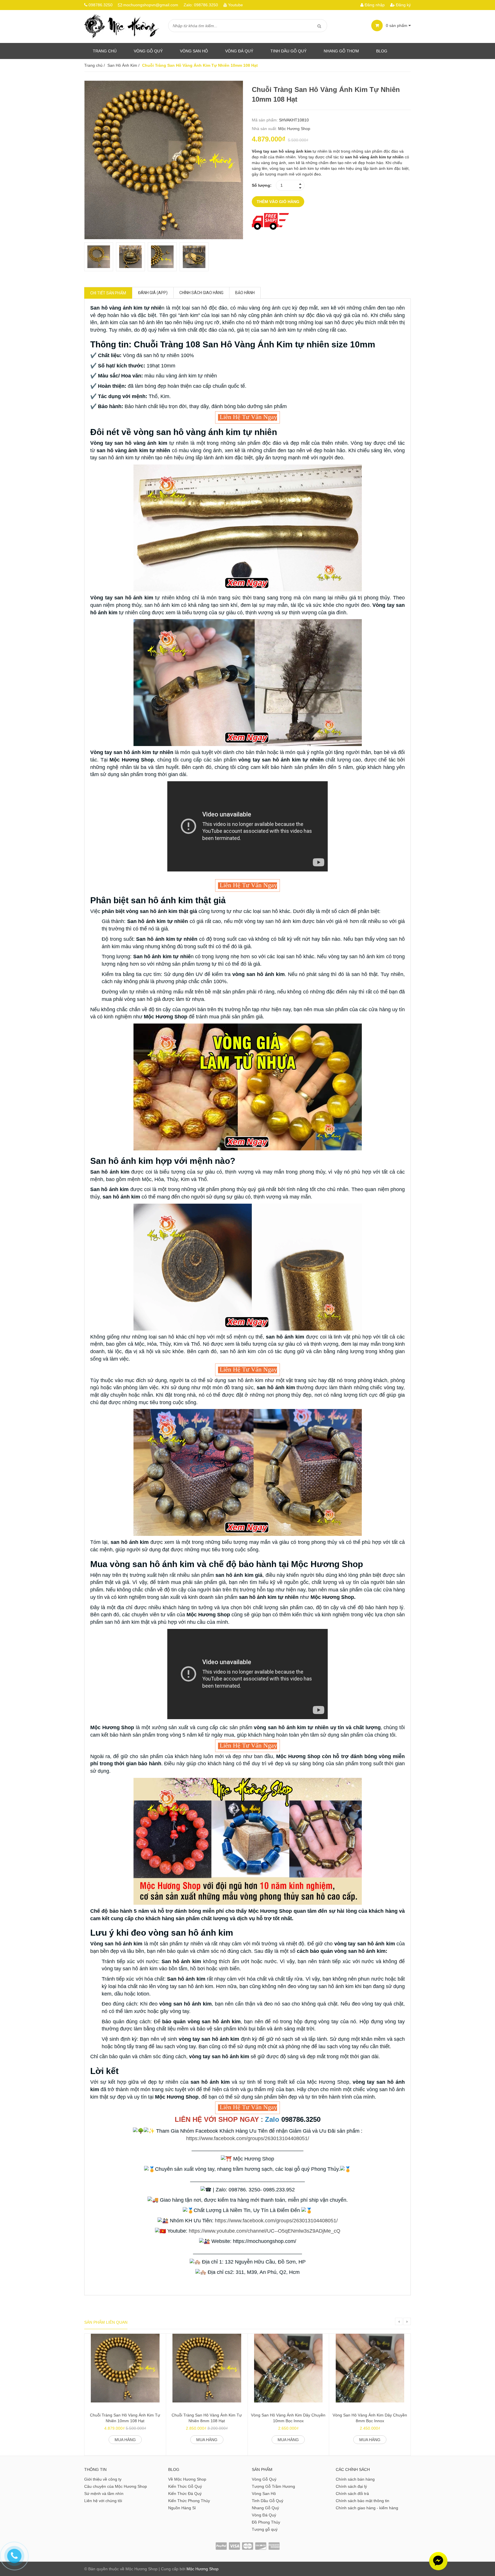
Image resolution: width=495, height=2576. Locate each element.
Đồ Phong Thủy (266, 2522)
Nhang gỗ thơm (341, 51)
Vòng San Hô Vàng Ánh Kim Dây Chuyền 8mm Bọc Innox (370, 2418)
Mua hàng (125, 2440)
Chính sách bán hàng (355, 2479)
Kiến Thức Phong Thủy (189, 2501)
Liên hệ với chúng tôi (103, 2501)
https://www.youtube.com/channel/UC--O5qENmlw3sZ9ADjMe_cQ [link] (265, 2231)
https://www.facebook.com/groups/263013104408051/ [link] (248, 2138)
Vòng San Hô (194, 51)
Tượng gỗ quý (265, 2529)
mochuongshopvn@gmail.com (151, 5)
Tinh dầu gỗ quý (288, 51)
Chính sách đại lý (351, 2486)
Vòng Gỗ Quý (148, 51)
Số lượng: (262, 185)
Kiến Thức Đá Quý (185, 2494)
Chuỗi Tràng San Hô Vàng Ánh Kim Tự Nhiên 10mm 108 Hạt (125, 2418)
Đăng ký (403, 5)
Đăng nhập (374, 5)
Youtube (235, 5)
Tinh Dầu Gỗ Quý (268, 2501)
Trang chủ (105, 51)
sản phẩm (397, 25)
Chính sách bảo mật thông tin (363, 2501)
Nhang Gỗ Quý (265, 2508)
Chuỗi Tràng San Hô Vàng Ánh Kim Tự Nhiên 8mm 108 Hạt (207, 2418)
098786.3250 (101, 5)
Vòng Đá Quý (239, 51)
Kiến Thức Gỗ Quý (185, 2486)
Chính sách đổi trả (352, 2494)
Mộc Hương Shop (294, 129)
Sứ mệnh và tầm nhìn (104, 2494)
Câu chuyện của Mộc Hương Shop (116, 2486)
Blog (382, 51)
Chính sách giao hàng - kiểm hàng (367, 2508)
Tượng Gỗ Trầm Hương (273, 2486)
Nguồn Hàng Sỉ (182, 2508)
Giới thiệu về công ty (103, 2479)
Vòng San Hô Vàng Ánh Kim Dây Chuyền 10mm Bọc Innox (288, 2418)
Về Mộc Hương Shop (187, 2479)
